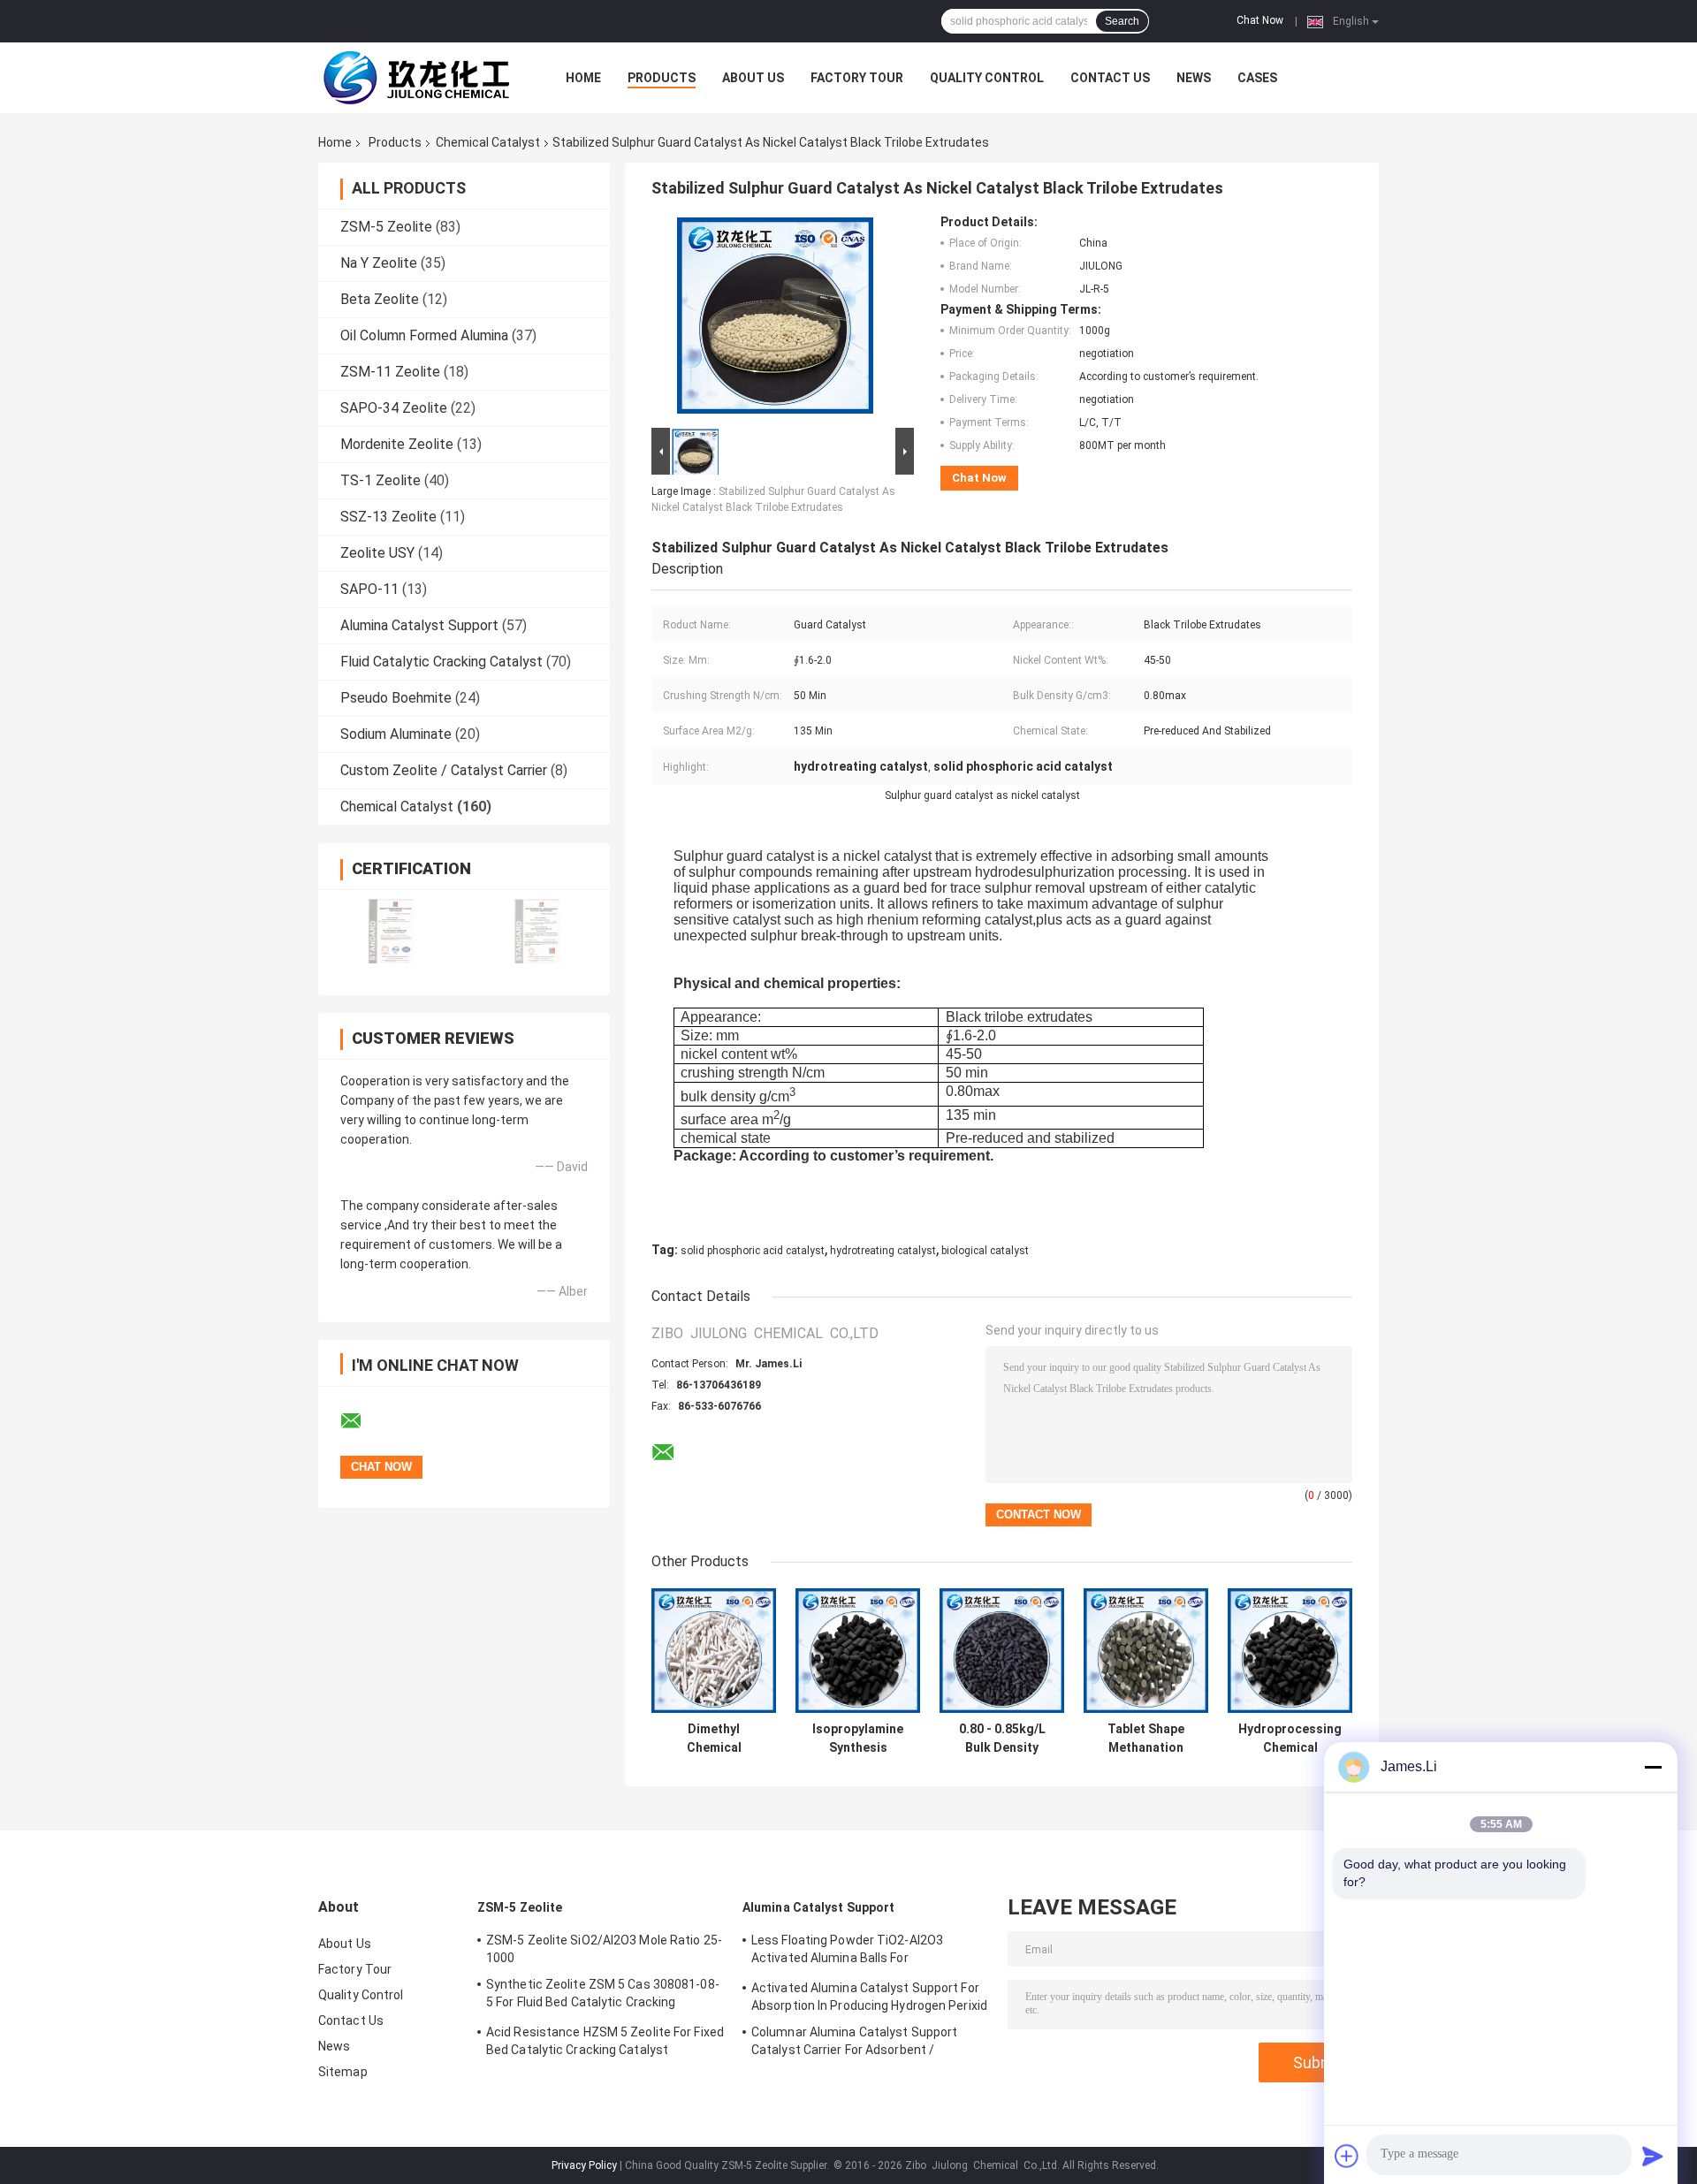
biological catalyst (985, 1251)
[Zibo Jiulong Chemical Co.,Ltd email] (362, 1421)
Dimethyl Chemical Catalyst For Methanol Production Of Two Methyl (714, 1739)
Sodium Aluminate (396, 734)
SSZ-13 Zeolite (388, 517)
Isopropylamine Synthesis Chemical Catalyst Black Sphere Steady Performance (858, 1739)
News (1194, 78)
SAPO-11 (369, 589)
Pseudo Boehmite (396, 698)
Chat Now (1260, 20)
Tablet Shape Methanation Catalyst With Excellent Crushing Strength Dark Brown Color (1146, 1739)
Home (583, 78)
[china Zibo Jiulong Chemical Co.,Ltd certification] (391, 931)
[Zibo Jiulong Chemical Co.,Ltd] (415, 78)
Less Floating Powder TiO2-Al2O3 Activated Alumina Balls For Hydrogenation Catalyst (847, 1952)
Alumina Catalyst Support (419, 625)
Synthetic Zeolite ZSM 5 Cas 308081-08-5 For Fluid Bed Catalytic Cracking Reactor (603, 1996)
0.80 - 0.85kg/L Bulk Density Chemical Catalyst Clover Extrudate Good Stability (1002, 1739)
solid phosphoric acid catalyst (753, 1251)
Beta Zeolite (380, 299)
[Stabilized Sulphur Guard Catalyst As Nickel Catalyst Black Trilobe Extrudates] (775, 319)
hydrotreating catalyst (883, 1251)
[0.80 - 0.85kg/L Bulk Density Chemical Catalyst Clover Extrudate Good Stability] (1002, 1651)
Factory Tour (857, 78)
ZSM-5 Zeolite (386, 227)
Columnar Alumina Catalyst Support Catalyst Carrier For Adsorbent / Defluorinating (854, 2043)
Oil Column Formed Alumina (424, 335)
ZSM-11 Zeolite (390, 372)
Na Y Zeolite (379, 263)
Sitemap (343, 2072)
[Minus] (1653, 1767)
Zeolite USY (377, 553)
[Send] (1653, 2156)
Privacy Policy (584, 2165)
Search (1122, 21)
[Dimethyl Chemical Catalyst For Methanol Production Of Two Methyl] (714, 1651)
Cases (1257, 78)
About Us (753, 78)
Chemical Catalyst (488, 142)
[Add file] (1347, 2156)
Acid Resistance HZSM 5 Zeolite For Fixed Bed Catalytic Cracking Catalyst (605, 2041)
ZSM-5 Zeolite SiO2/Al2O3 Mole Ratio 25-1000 (604, 1949)
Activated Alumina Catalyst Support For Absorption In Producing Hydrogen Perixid (869, 1997)
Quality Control (987, 78)
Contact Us (1110, 78)
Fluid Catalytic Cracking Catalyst (441, 662)
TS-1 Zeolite (380, 480)
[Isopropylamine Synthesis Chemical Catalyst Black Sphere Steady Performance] (858, 1651)
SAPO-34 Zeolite (394, 408)
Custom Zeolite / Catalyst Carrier (444, 770)
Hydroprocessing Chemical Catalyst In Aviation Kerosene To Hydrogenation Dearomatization (1290, 1739)
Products (662, 78)
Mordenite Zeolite (397, 444)
